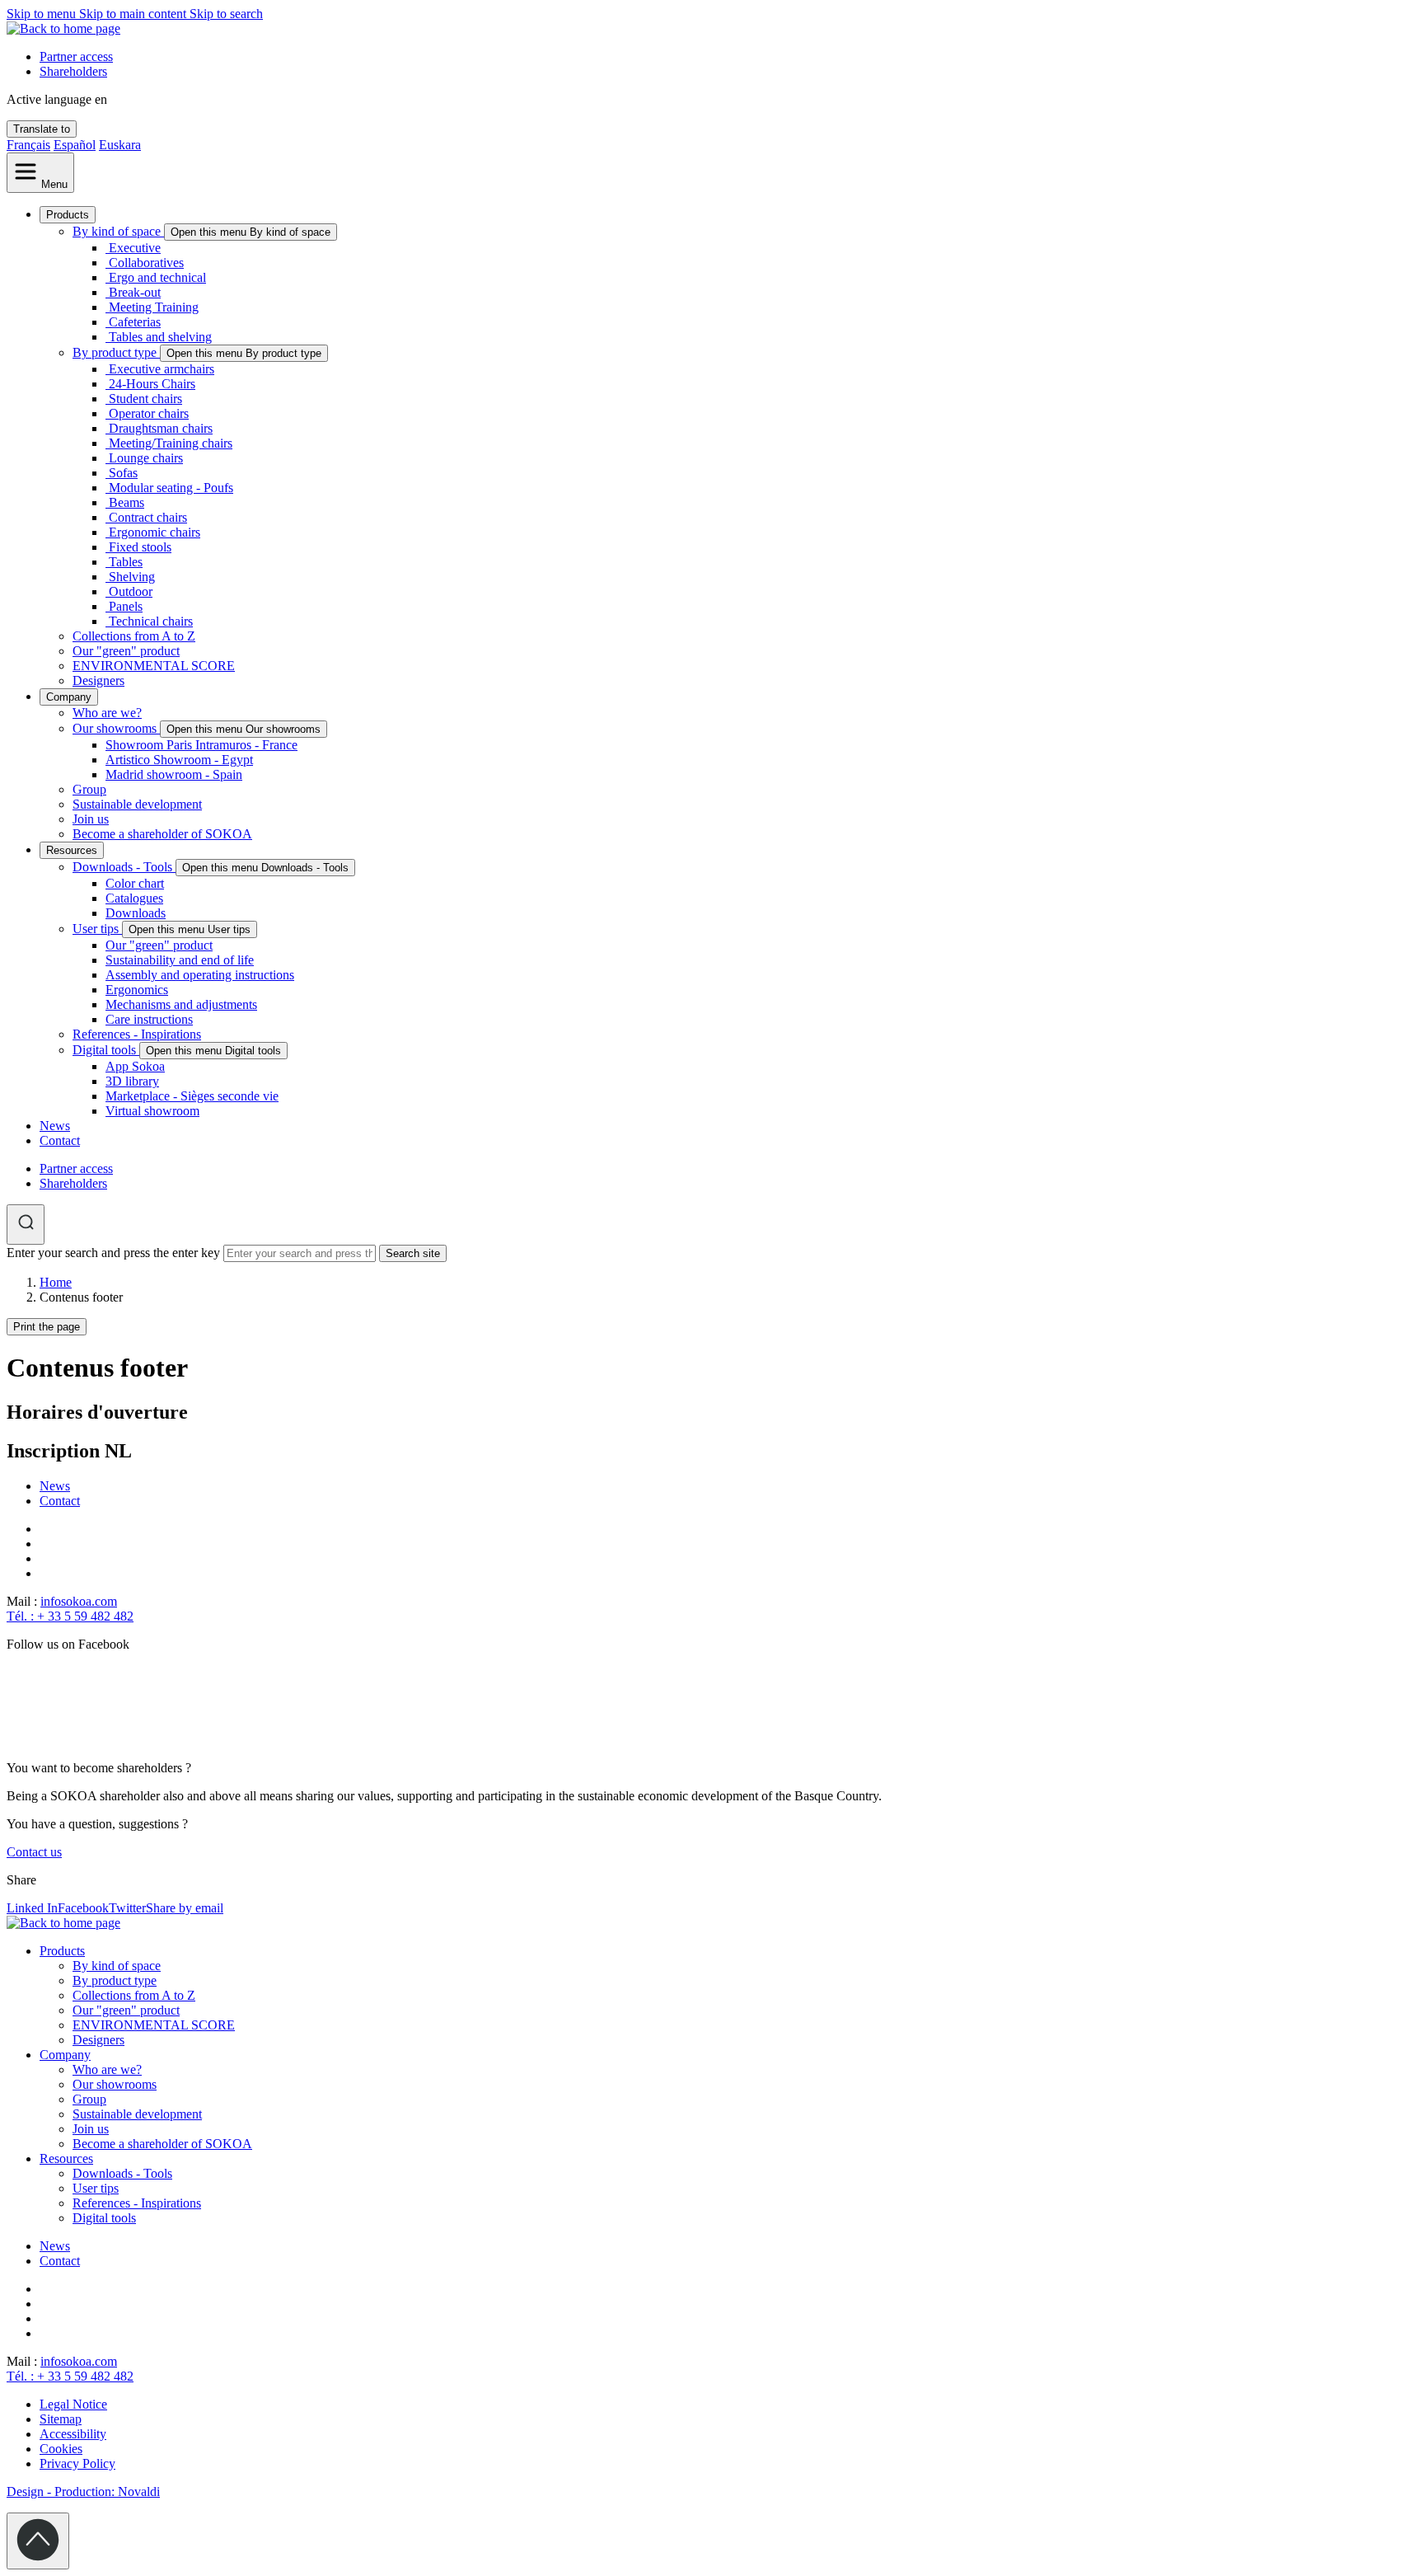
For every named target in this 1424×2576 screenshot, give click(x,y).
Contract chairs (148, 517)
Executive (135, 248)
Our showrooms (116, 728)
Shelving (132, 577)
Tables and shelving (160, 337)
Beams (126, 502)
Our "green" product (126, 651)
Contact (60, 1140)
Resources (72, 850)
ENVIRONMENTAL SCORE (154, 666)
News (55, 1126)
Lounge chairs (146, 458)
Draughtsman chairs (161, 428)
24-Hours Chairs (152, 384)
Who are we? (107, 713)
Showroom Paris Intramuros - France (201, 745)
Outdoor (131, 591)
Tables (126, 562)
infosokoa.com (79, 1601)
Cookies (61, 2449)
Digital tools (106, 1050)
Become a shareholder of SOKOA (162, 834)
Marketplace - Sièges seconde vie (192, 1096)
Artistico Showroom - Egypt (179, 760)
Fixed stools (140, 547)
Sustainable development (137, 804)
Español (75, 145)
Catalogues (134, 898)
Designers (98, 680)
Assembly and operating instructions (200, 975)
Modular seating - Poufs (171, 488)
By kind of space (118, 231)
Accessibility (73, 2434)
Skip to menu (43, 14)
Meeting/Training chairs (171, 443)
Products (68, 215)
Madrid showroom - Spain (174, 774)
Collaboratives (146, 263)
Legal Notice (73, 2404)
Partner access (76, 56)
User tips (97, 929)
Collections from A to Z (134, 636)
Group (89, 789)
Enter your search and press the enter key (113, 1253)
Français (28, 145)
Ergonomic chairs (155, 532)
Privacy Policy (77, 2463)
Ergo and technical (157, 277)
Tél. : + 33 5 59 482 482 (70, 1616)
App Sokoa (135, 1066)
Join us (91, 819)
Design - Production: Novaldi (83, 2492)
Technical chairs (151, 621)
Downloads (136, 913)
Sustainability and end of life (180, 960)
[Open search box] (26, 1225)
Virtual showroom (152, 1111)
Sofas (123, 473)
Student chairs (145, 399)
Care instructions (149, 1019)
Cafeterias (135, 322)
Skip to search (226, 14)
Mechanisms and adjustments (181, 1004)
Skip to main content (134, 14)
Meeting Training (154, 307)
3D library (132, 1081)
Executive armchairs (162, 369)
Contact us (34, 1852)
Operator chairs (149, 413)
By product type (116, 352)
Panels (126, 606)
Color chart (135, 883)
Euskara (120, 145)
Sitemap (61, 2419)
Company (69, 697)
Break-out (135, 292)
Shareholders (73, 71)
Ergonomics (137, 990)
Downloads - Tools (124, 867)
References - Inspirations (137, 1034)
